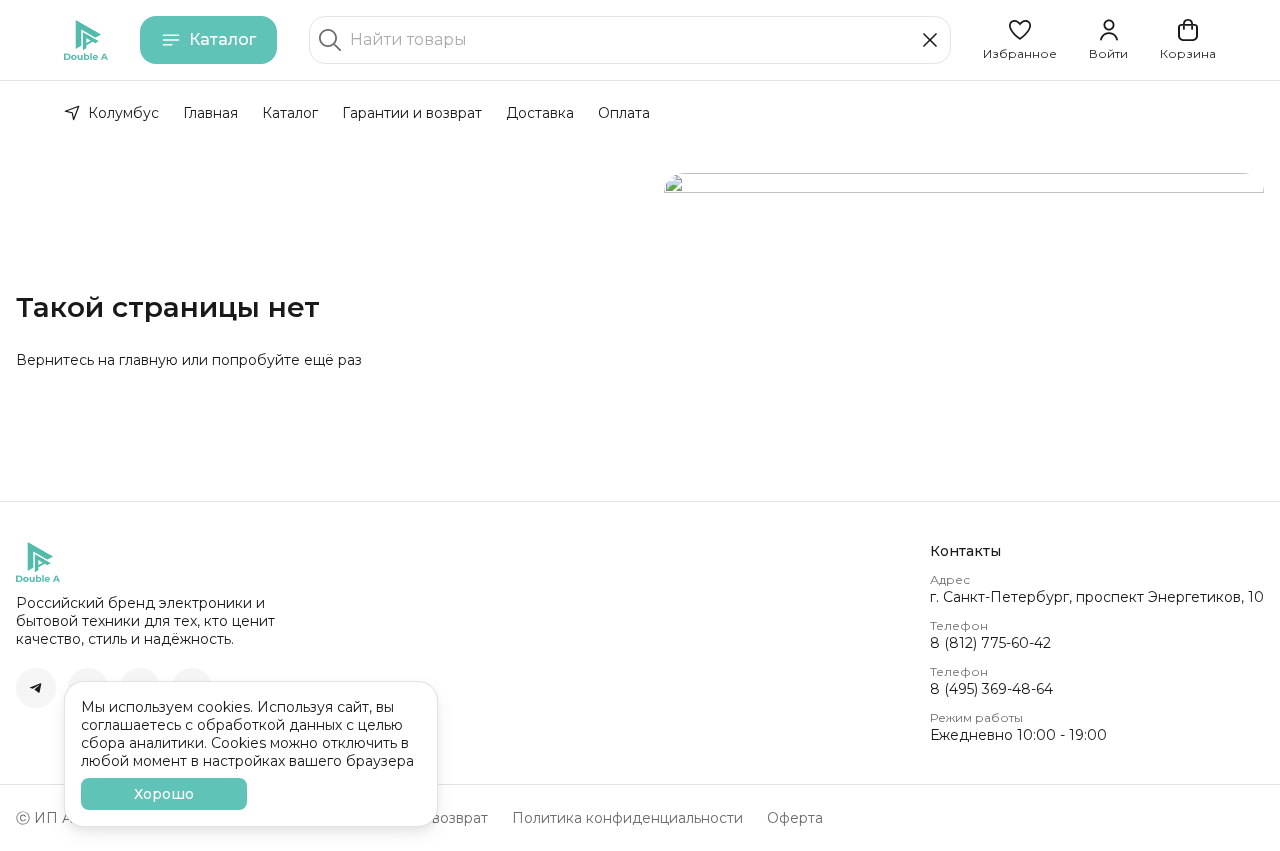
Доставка (540, 113)
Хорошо (164, 794)
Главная (210, 113)
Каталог (222, 39)
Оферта (795, 818)
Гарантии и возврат (412, 113)
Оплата (624, 113)
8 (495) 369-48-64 (991, 689)
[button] (1020, 40)
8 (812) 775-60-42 (990, 643)
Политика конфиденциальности (627, 818)
